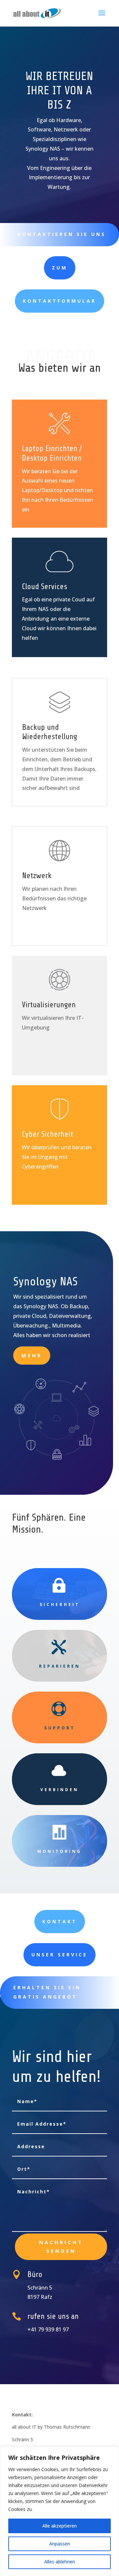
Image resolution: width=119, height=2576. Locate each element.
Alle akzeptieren (59, 2526)
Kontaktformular (59, 301)
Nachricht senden (61, 2246)
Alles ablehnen (60, 2562)
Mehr (32, 1355)
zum (60, 268)
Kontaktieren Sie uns (62, 234)
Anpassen (60, 2544)
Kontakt (60, 1921)
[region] (59, 2511)
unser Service (59, 1955)
